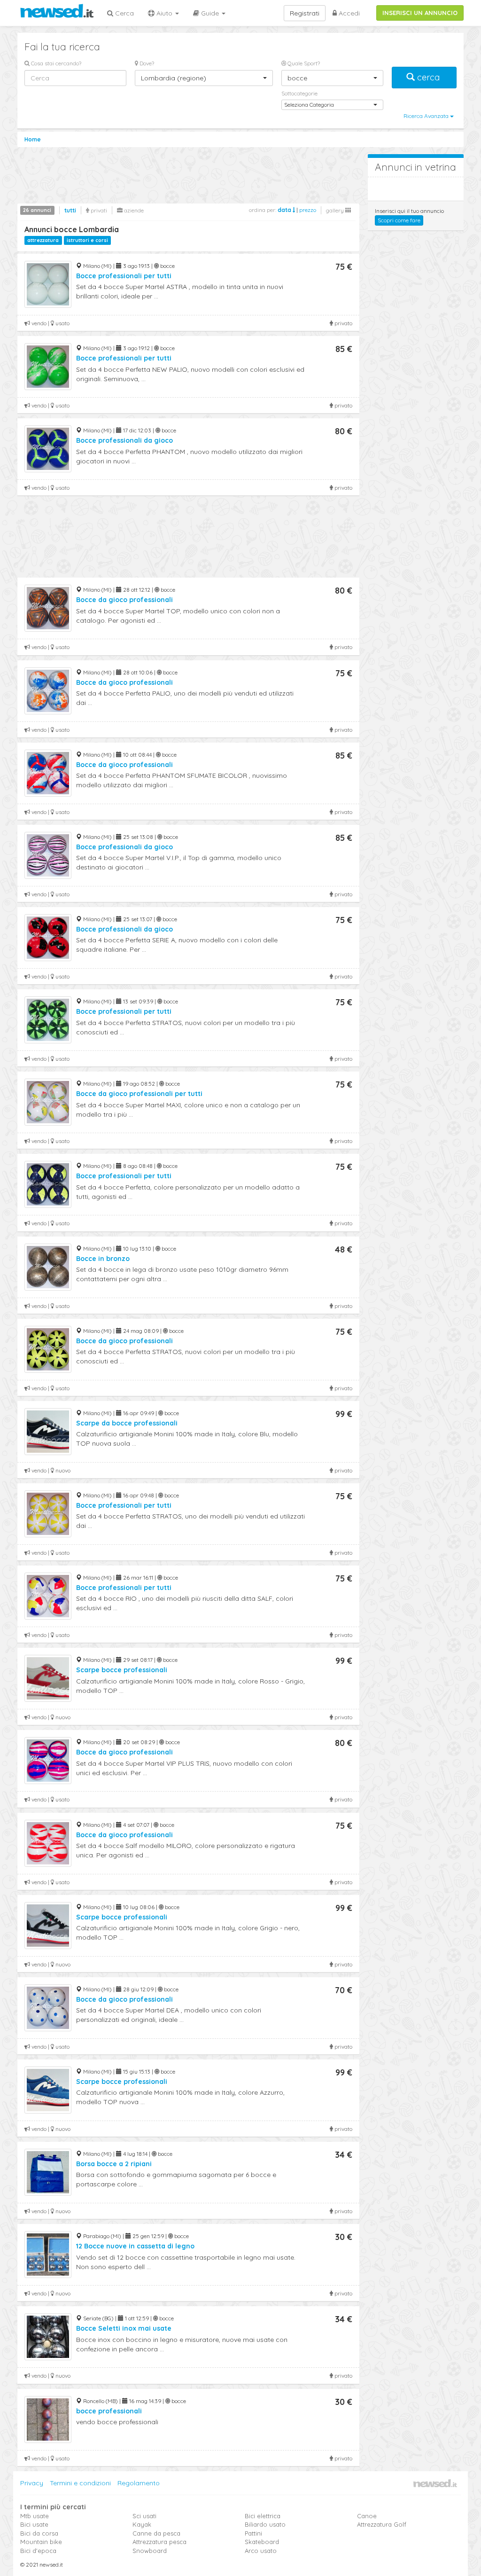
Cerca (124, 13)
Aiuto (164, 13)
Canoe (367, 2516)
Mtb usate (35, 2516)
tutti (70, 210)
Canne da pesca (156, 2533)
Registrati (305, 13)
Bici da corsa (39, 2533)
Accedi (348, 13)
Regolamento (139, 2483)
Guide (210, 13)
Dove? (146, 63)
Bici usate (34, 2524)
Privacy (32, 2483)
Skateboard (262, 2542)
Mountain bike (41, 2542)
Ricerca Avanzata (427, 116)
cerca (428, 77)
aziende (133, 210)
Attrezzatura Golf (382, 2524)
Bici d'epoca (38, 2551)
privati (98, 210)
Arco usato (261, 2551)
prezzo (308, 210)
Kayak (142, 2524)
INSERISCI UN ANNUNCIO (420, 13)
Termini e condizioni (80, 2483)
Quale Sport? (303, 63)
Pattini (253, 2533)
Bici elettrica (263, 2516)
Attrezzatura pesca (159, 2542)
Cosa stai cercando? (55, 63)
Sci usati (144, 2516)
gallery (336, 210)
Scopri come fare (399, 220)
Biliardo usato (265, 2524)
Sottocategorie (299, 93)
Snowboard (150, 2551)
